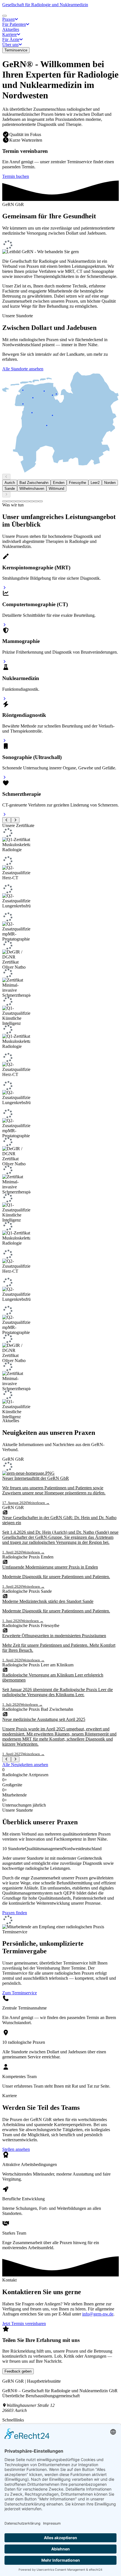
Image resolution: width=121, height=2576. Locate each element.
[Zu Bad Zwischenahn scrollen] (9, 501)
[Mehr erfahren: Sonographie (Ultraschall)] (4, 777)
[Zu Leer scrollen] (23, 501)
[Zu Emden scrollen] (14, 501)
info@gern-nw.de (98, 2314)
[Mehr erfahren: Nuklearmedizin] (4, 699)
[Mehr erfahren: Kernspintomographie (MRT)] (4, 588)
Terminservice (16, 50)
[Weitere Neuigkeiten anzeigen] (15, 1759)
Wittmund (56, 489)
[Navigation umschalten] (5, 16)
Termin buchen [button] (16, 176)
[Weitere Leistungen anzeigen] (15, 820)
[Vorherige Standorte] (6, 477)
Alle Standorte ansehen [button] (23, 369)
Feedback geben (18, 2371)
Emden (59, 483)
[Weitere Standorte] (6, 494)
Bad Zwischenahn (34, 483)
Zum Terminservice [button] (20, 1993)
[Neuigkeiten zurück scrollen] (7, 1759)
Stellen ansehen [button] (16, 2149)
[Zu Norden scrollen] (27, 501)
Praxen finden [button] (15, 1913)
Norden (110, 483)
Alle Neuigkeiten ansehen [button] (25, 1765)
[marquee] (60, 1123)
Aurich (10, 483)
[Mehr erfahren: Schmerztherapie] (4, 815)
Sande (10, 489)
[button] (10, 19)
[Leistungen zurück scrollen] (7, 820)
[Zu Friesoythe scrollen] (18, 501)
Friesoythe (78, 483)
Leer (95, 483)
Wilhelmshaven (32, 489)
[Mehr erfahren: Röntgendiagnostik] (4, 741)
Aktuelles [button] (11, 29)
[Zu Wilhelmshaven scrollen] (36, 501)
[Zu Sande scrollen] (32, 501)
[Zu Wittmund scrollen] (41, 501)
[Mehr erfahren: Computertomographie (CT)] (4, 625)
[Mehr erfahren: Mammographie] (4, 662)
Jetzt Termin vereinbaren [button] (24, 2324)
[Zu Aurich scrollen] (5, 501)
